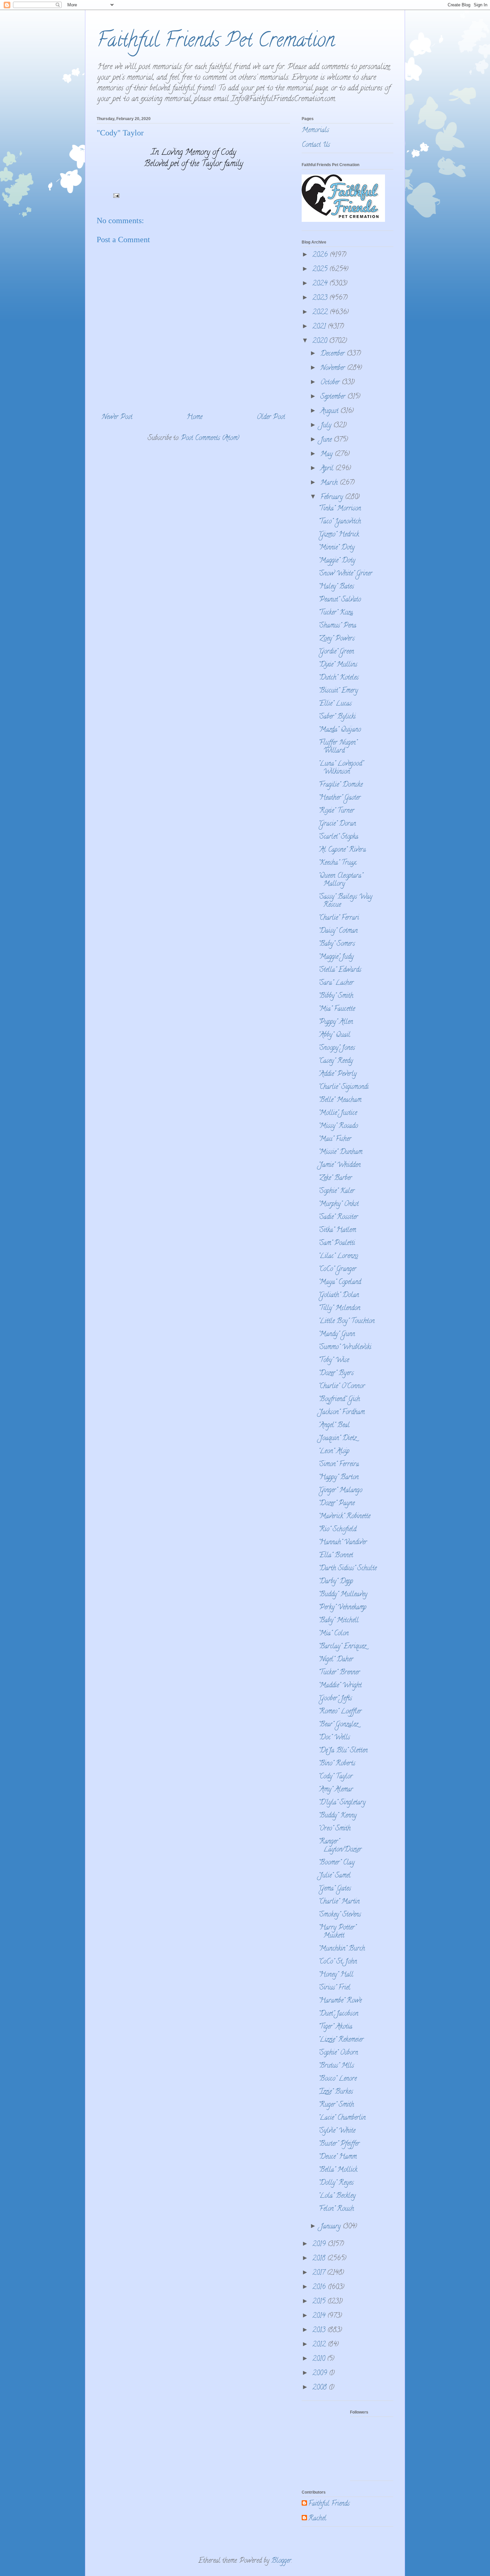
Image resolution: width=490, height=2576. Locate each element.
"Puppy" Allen (336, 1022)
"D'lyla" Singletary (342, 1803)
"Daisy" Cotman (338, 931)
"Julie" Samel (334, 1876)
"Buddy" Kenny (337, 1816)
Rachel (317, 2519)
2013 (320, 2331)
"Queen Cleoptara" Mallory (340, 880)
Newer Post (117, 417)
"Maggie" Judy (336, 957)
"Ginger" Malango (340, 1491)
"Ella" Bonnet (336, 1556)
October (331, 383)
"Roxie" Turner (336, 811)
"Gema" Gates (335, 1889)
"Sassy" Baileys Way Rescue (345, 901)
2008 (320, 2388)
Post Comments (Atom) (210, 439)
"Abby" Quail (334, 1035)
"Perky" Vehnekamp (342, 1608)
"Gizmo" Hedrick (339, 535)
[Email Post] (116, 197)
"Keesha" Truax (337, 863)
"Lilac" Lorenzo (338, 1256)
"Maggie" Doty (337, 561)
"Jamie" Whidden (339, 1165)
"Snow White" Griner (345, 574)
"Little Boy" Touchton (346, 1322)
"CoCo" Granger (337, 1269)
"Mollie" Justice (338, 1113)
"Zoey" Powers (336, 639)
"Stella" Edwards (340, 970)
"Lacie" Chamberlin (342, 2118)
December (333, 354)
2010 (320, 2359)
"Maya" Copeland (340, 1282)
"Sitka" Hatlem (337, 1230)
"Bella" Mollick (338, 2170)
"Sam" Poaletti (337, 1243)
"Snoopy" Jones (337, 1048)
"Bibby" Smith (336, 996)
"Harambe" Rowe (340, 2001)
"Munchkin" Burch (342, 1949)
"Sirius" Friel (334, 1988)
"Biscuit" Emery (338, 691)
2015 (320, 2302)
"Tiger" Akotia (335, 2027)
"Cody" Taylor (335, 1777)
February (333, 498)
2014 (320, 2316)
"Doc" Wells (334, 1738)
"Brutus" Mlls (336, 2066)
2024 (321, 284)
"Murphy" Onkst (338, 1204)
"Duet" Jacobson (338, 2014)
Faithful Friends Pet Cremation (216, 42)
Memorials (315, 131)
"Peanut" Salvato (340, 600)
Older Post (271, 417)
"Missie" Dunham (340, 1152)
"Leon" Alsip (334, 1452)
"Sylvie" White (337, 2131)
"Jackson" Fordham (341, 1413)
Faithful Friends (329, 2504)
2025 (321, 270)
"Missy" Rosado (338, 1126)
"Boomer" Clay (336, 1863)
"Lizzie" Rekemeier (341, 2040)
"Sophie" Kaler (336, 1191)
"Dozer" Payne (336, 1504)
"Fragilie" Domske (340, 785)
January (331, 2227)
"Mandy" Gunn (337, 1335)
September (334, 397)
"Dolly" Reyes (336, 2183)
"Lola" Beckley (337, 2196)
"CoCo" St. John (338, 1962)
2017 (320, 2273)
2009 (321, 2374)
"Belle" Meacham (340, 1100)
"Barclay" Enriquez (342, 1647)
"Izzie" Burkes (336, 2092)
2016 (320, 2288)
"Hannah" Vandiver (343, 1543)
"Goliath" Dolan (339, 1296)
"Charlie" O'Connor (342, 1387)
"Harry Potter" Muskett (337, 1932)
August (330, 411)
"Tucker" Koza (336, 613)
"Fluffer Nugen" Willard (338, 747)
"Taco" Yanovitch (340, 522)
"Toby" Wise (334, 1361)
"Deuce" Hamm (337, 2157)
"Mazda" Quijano (340, 730)
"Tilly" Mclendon (339, 1309)
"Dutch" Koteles (338, 678)
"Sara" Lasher (336, 983)
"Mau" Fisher (335, 1139)
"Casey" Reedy (336, 1061)
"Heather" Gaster (339, 798)
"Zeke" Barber (335, 1178)
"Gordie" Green (336, 652)
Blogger (281, 2561)
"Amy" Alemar (336, 1790)
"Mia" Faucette (337, 1009)
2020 (321, 341)
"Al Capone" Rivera (342, 850)
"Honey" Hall (336, 1975)
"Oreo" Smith (334, 1829)
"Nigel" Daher (336, 1660)
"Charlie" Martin (339, 1902)
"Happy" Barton (338, 1478)
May (327, 455)
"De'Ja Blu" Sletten (343, 1751)
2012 (320, 2345)
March (330, 483)
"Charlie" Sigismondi (343, 1087)
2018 (320, 2259)
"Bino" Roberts (337, 1764)
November (334, 368)
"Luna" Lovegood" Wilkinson (341, 768)
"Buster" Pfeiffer (339, 2144)
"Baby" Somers (337, 944)
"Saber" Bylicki (337, 717)
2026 (321, 255)
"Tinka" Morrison (340, 509)
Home (194, 417)
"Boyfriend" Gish (339, 1400)
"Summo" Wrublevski (345, 1348)
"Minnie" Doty (336, 548)
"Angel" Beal (334, 1426)
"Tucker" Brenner (339, 1673)
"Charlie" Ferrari (339, 918)
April (328, 469)
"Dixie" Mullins (338, 665)
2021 (320, 327)
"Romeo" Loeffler (340, 1712)
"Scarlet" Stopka (338, 837)
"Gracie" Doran (337, 824)
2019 (320, 2245)
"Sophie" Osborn (338, 2053)
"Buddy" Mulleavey (343, 1595)
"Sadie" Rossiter (338, 1217)
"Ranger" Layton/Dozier (340, 1846)
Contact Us (316, 145)
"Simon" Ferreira (339, 1465)
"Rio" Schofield (337, 1530)
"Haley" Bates (336, 587)
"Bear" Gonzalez (338, 1725)
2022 (321, 313)
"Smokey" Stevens (340, 1915)
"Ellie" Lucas (335, 704)
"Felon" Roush (336, 2209)
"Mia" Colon (333, 1634)
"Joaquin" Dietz (337, 1439)
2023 (321, 298)
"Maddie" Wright (340, 1686)
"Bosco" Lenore (337, 2079)
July (327, 426)
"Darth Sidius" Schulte (347, 1569)
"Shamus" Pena (337, 626)
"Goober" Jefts (335, 1699)
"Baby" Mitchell (338, 1621)
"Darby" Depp (336, 1582)
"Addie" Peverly (337, 1074)
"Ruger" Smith (336, 2105)
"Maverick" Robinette (344, 1517)
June (327, 440)
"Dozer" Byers (336, 1374)
